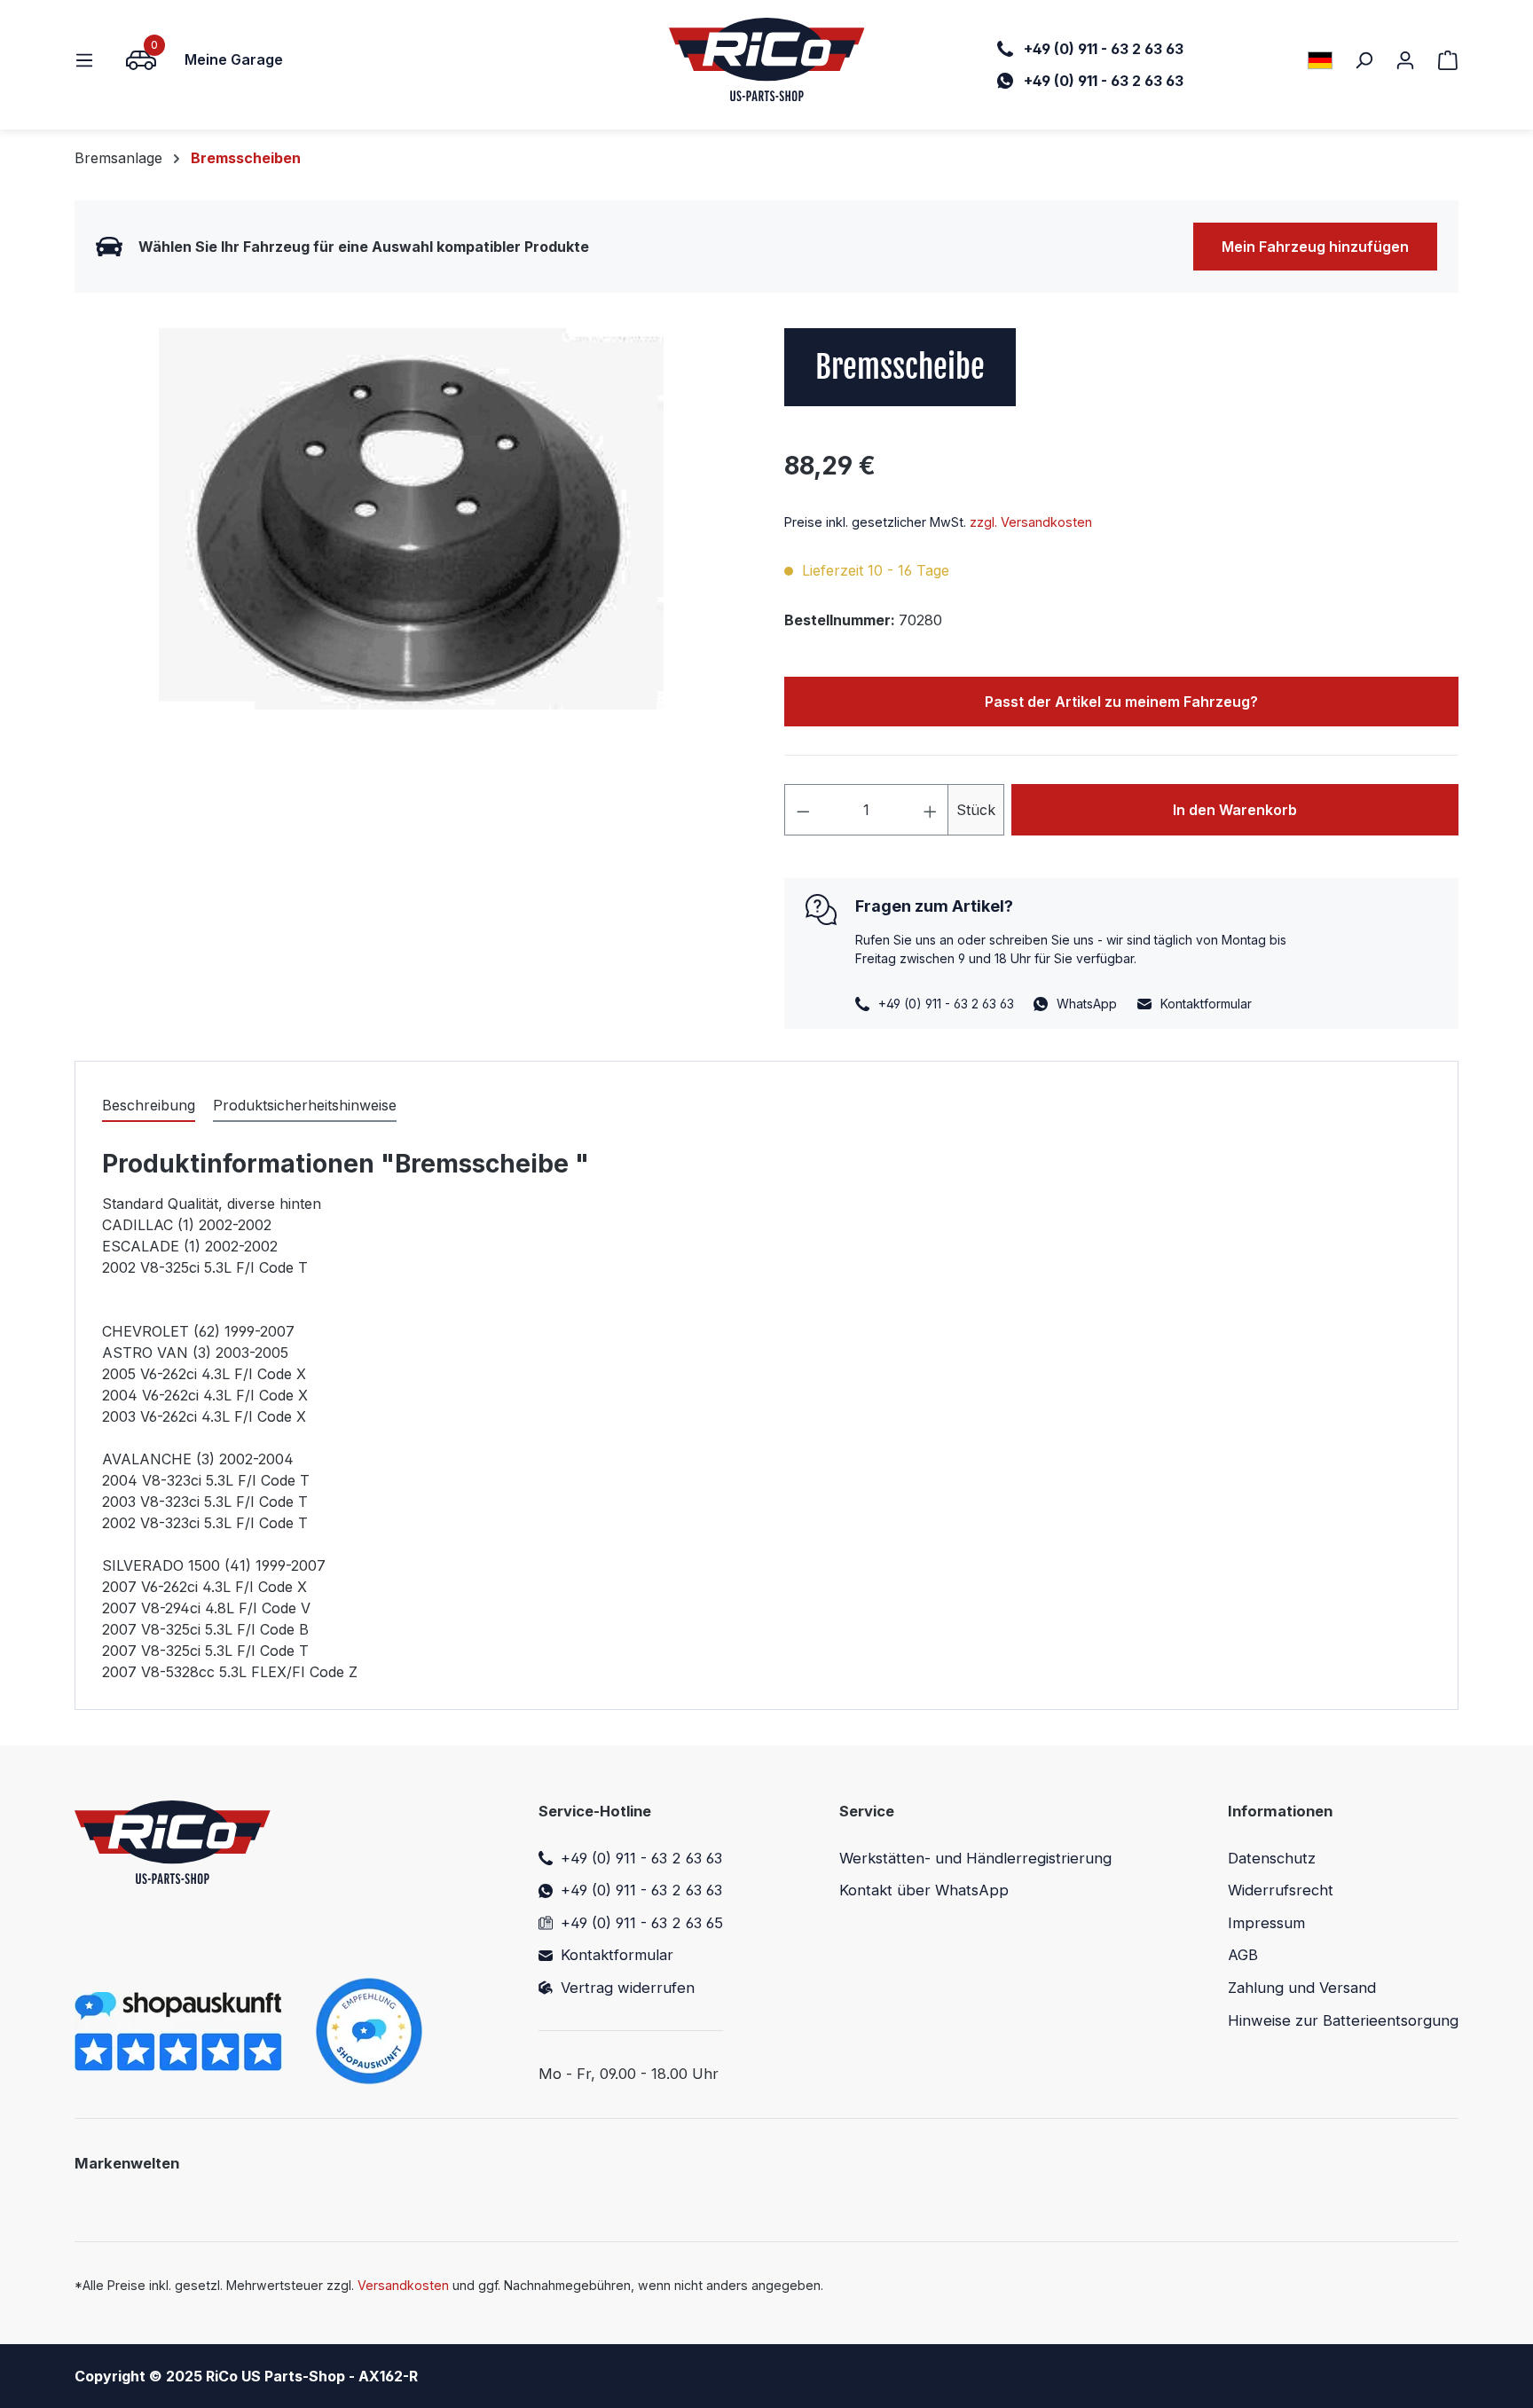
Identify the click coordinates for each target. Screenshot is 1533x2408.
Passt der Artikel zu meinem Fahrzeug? (1121, 702)
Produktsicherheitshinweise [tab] (305, 1105)
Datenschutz (1272, 1858)
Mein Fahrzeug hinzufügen (1315, 247)
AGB (1243, 1955)
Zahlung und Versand (1302, 1988)
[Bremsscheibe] (411, 519)
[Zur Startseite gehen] (767, 59)
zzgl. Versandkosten (1031, 522)
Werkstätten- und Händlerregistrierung (975, 1858)
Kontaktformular (1206, 1004)
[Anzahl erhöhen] (931, 810)
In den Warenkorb (1235, 810)
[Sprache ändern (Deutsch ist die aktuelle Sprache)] (1320, 60)
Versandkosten (403, 2285)
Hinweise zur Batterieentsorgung (1343, 2020)
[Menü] (90, 59)
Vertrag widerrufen (628, 1988)
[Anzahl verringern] (803, 810)
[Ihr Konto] (1405, 59)
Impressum (1266, 1923)
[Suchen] (1364, 59)
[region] (412, 519)
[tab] (149, 1106)
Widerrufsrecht (1281, 1890)
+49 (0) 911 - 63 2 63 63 (641, 1858)
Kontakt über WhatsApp (924, 1890)
